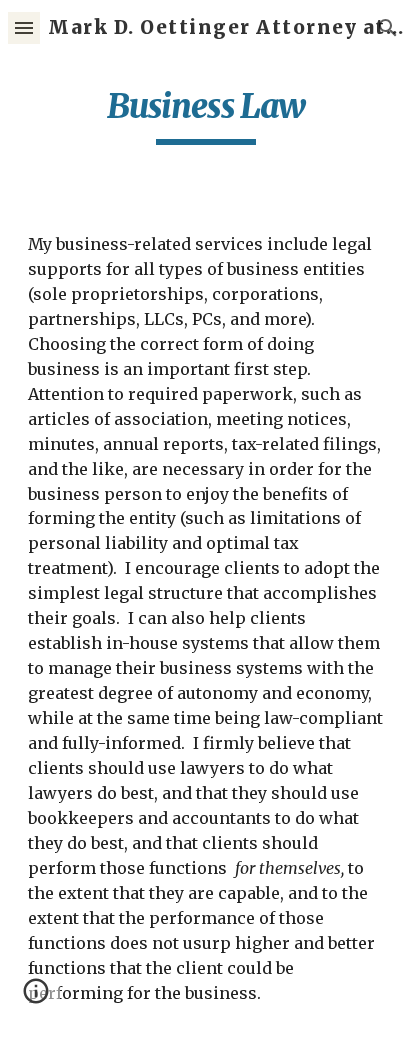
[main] (206, 115)
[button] (24, 27)
